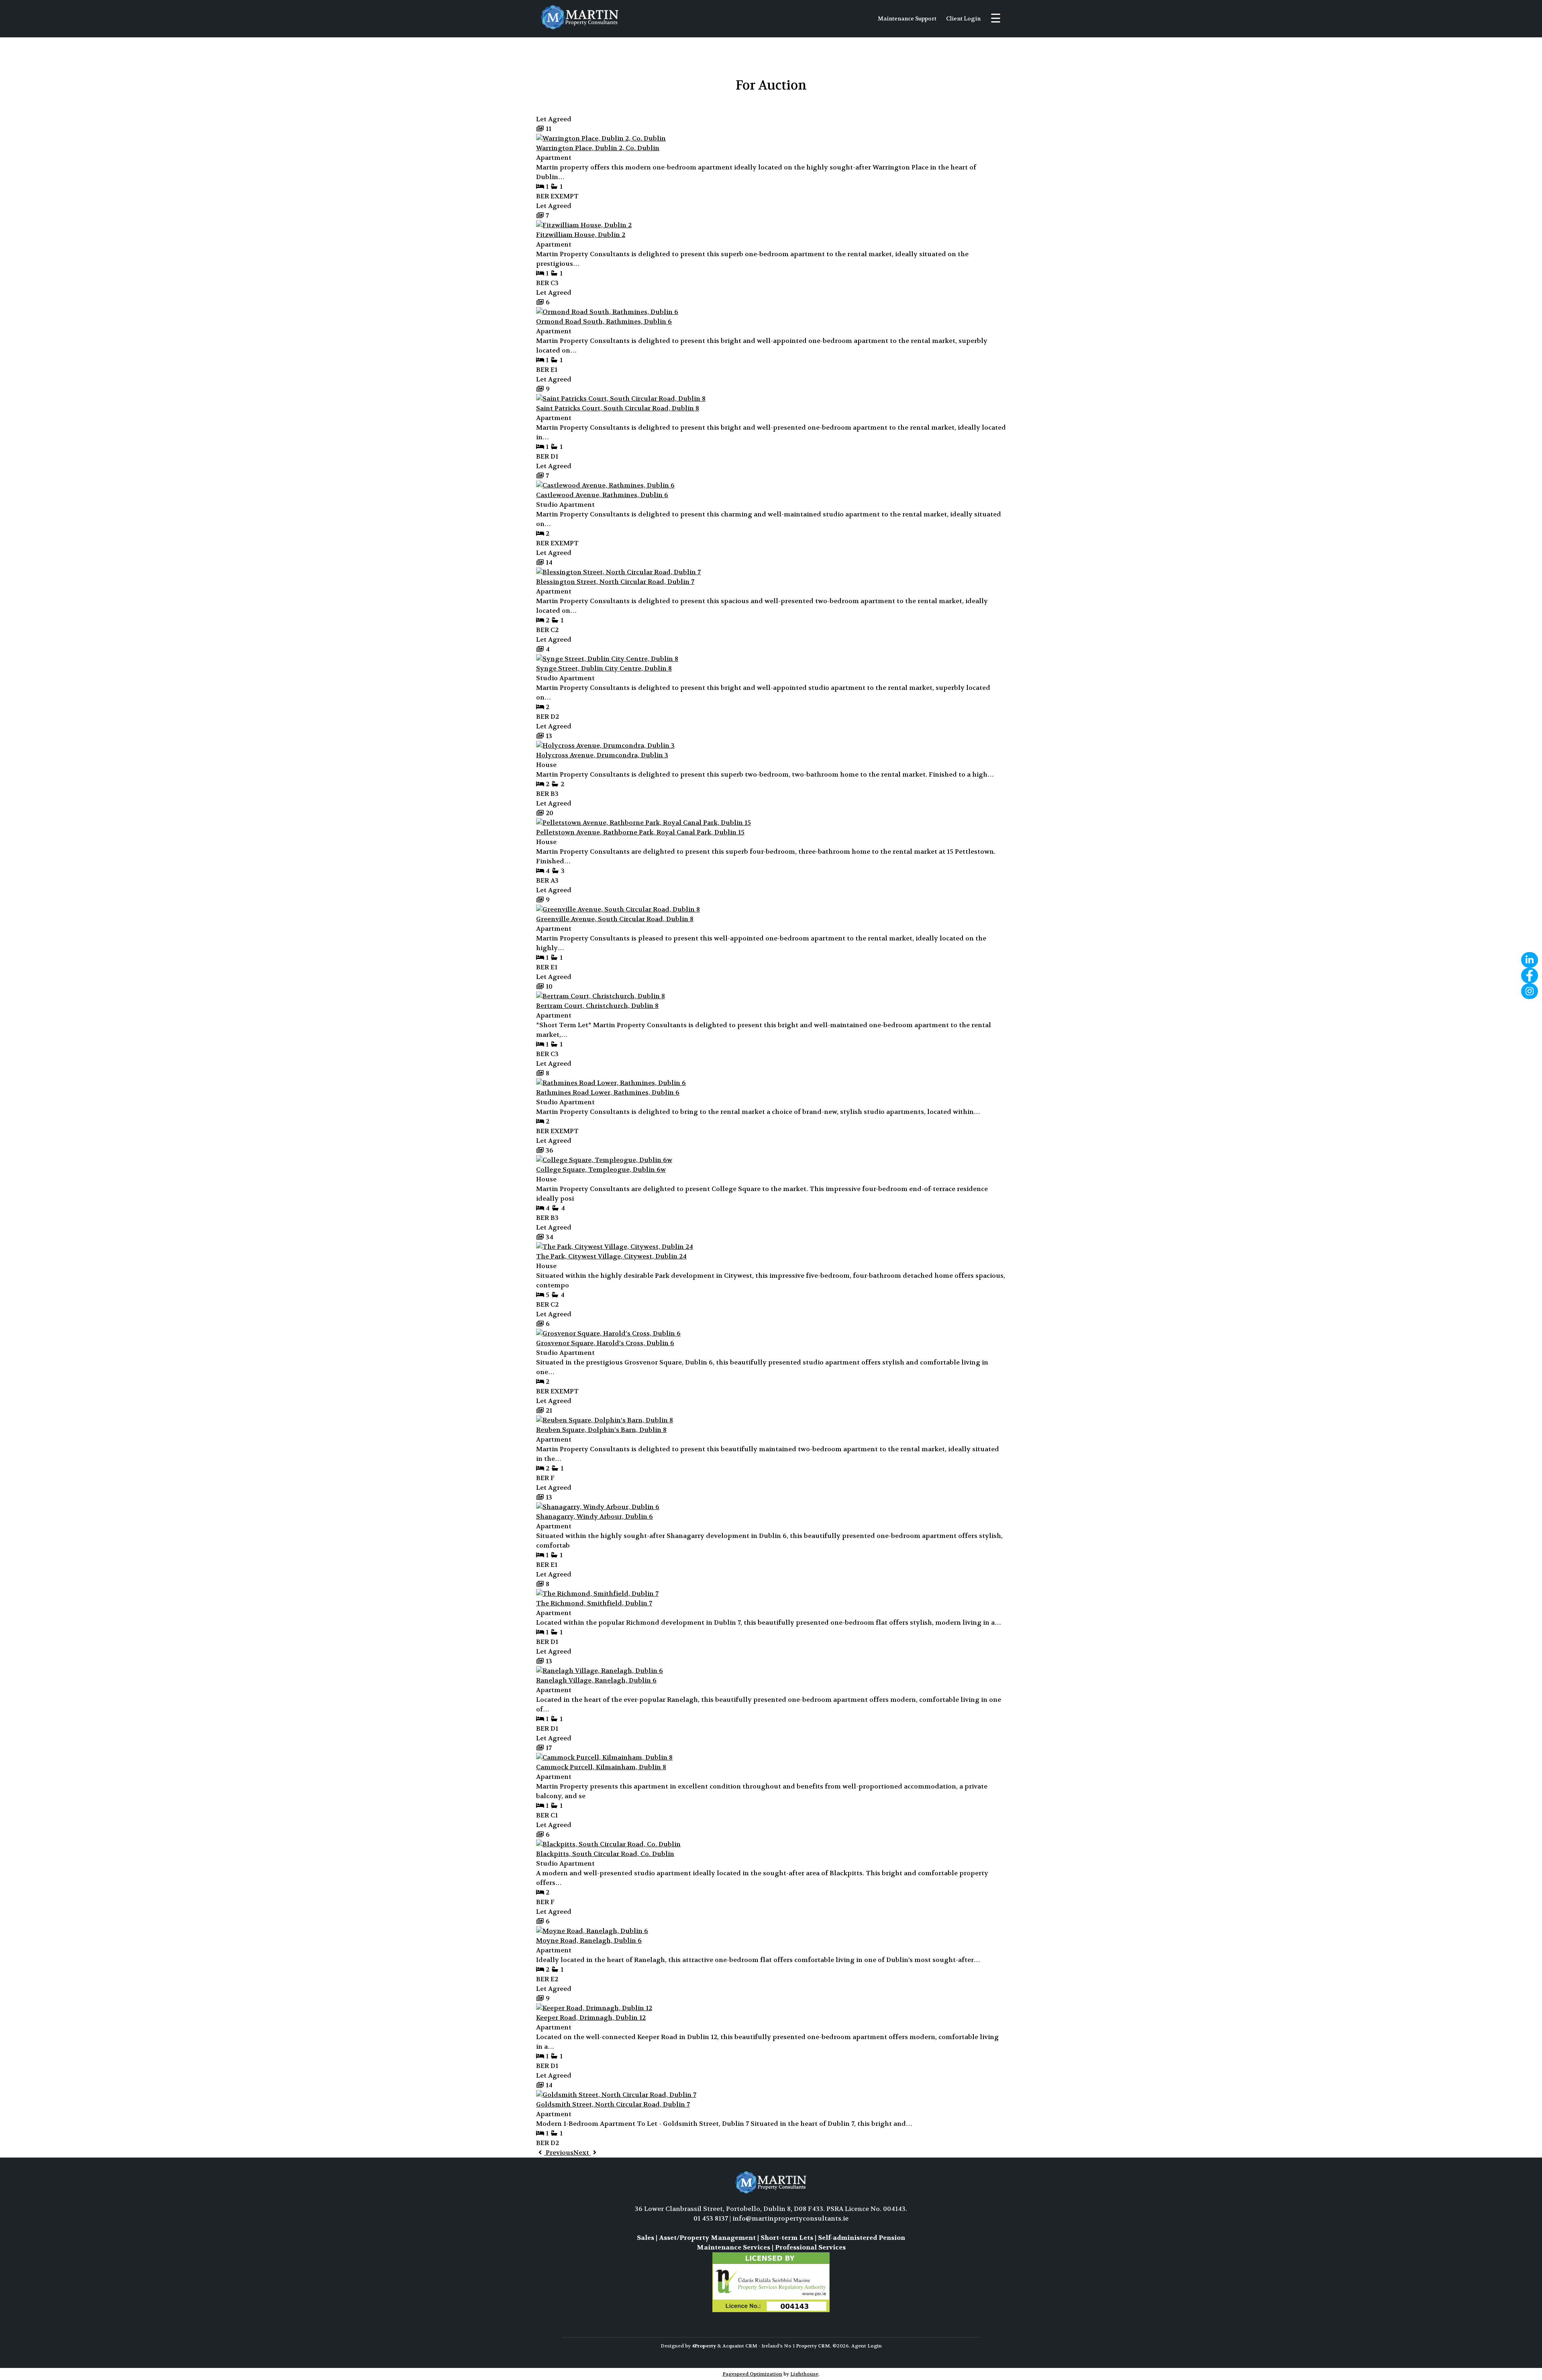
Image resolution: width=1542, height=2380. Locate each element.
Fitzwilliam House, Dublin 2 (581, 235)
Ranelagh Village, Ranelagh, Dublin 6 (596, 1680)
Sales (646, 2238)
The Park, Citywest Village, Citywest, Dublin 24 (611, 1256)
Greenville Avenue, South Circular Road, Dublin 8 (615, 919)
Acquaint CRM (740, 2346)
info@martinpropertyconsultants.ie (790, 2218)
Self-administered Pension (862, 2238)
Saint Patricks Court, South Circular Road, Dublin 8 (618, 408)
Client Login (963, 18)
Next (582, 2153)
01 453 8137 (711, 2218)
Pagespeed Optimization (752, 2374)
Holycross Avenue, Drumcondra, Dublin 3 (602, 755)
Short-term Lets (787, 2238)
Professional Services (810, 2247)
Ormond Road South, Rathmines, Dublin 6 (604, 321)
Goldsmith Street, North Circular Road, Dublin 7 (613, 2104)
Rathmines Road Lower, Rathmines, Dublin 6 (608, 1092)
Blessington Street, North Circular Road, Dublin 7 (615, 582)
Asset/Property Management (707, 2238)
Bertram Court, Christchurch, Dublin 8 (597, 1006)
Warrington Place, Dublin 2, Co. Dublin (598, 148)
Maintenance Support (907, 18)
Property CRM (813, 2346)
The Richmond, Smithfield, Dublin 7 (594, 1603)
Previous (559, 2153)
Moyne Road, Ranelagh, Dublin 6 (589, 1941)
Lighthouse (804, 2374)
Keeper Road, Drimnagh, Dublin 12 (591, 2018)
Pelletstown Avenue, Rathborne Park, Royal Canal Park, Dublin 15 (640, 832)
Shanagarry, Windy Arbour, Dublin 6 (595, 1516)
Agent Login (867, 2346)
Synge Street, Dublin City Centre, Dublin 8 (604, 668)
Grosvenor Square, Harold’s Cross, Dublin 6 (605, 1343)
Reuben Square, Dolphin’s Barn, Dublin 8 (601, 1430)
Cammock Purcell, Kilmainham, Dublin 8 (601, 1767)
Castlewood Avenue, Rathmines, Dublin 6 (602, 495)
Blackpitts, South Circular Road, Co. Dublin (605, 1854)
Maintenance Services (733, 2247)
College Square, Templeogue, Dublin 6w (601, 1170)
